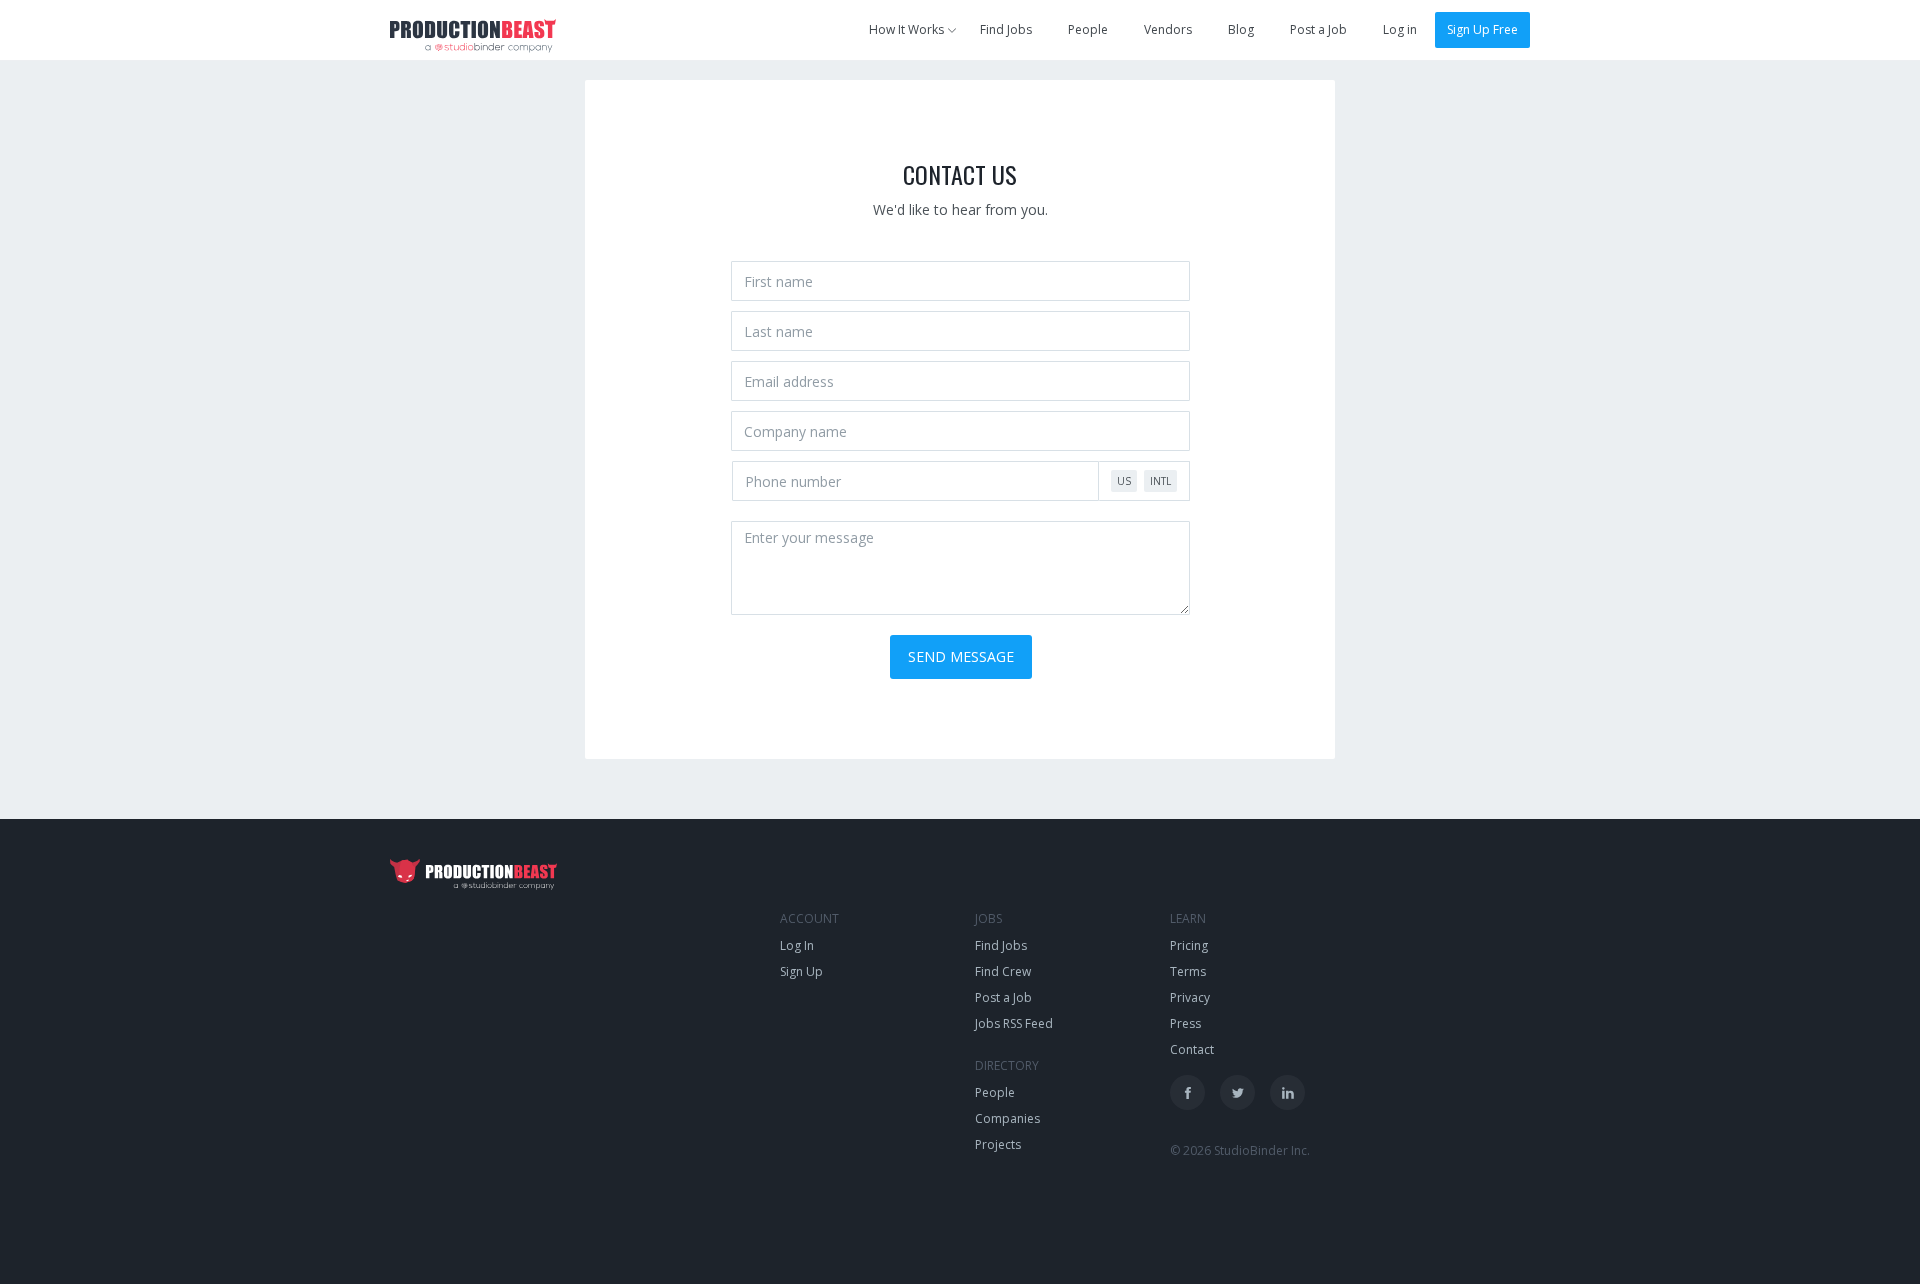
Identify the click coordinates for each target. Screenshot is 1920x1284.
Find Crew (1003, 971)
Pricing (1189, 945)
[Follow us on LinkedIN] (1287, 1092)
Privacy (1190, 997)
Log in (1400, 29)
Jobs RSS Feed (1014, 1023)
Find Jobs (1006, 29)
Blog (1241, 29)
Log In (797, 945)
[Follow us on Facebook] (1187, 1092)
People (1088, 29)
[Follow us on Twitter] (1237, 1092)
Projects (998, 1144)
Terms (1188, 971)
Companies (1007, 1118)
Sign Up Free (1482, 29)
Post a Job (1318, 29)
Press (1185, 1023)
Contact (1192, 1049)
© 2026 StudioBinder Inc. (1240, 1150)
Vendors (1168, 29)
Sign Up (801, 971)
